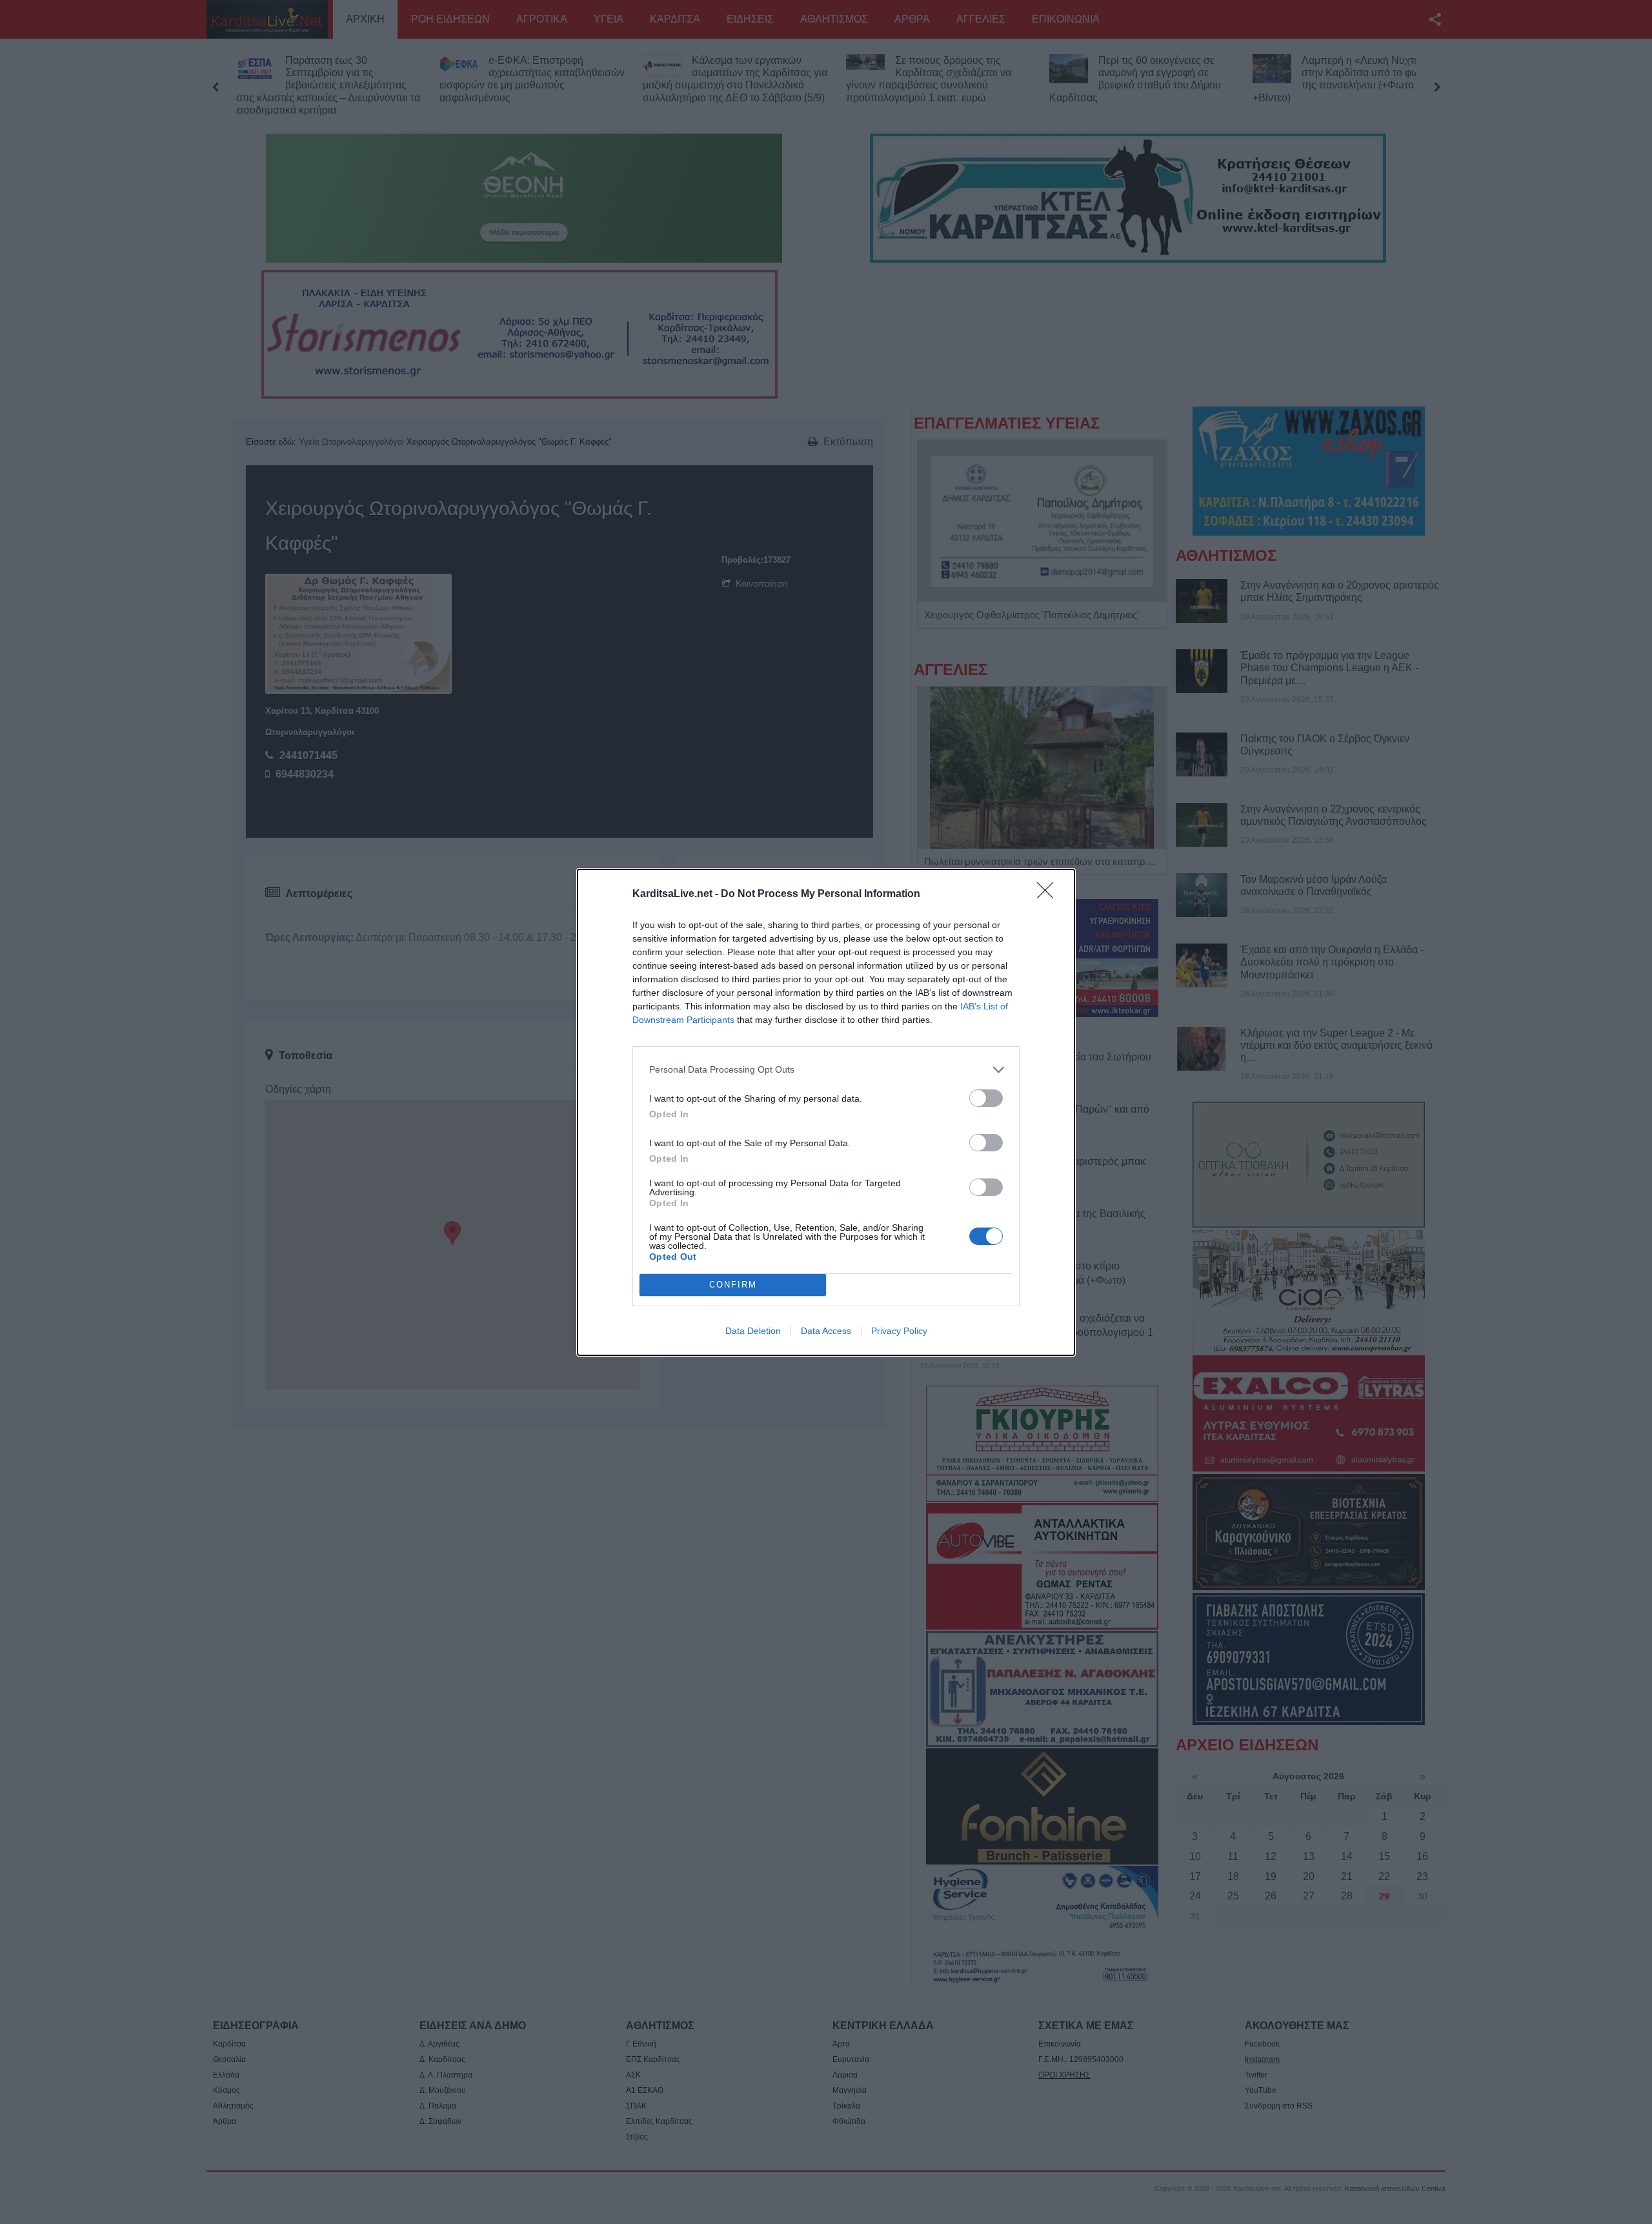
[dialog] (826, 1112)
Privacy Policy (899, 1331)
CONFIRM (733, 1285)
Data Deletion (753, 1331)
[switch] (986, 1098)
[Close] (1049, 895)
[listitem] (826, 1070)
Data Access (826, 1331)
